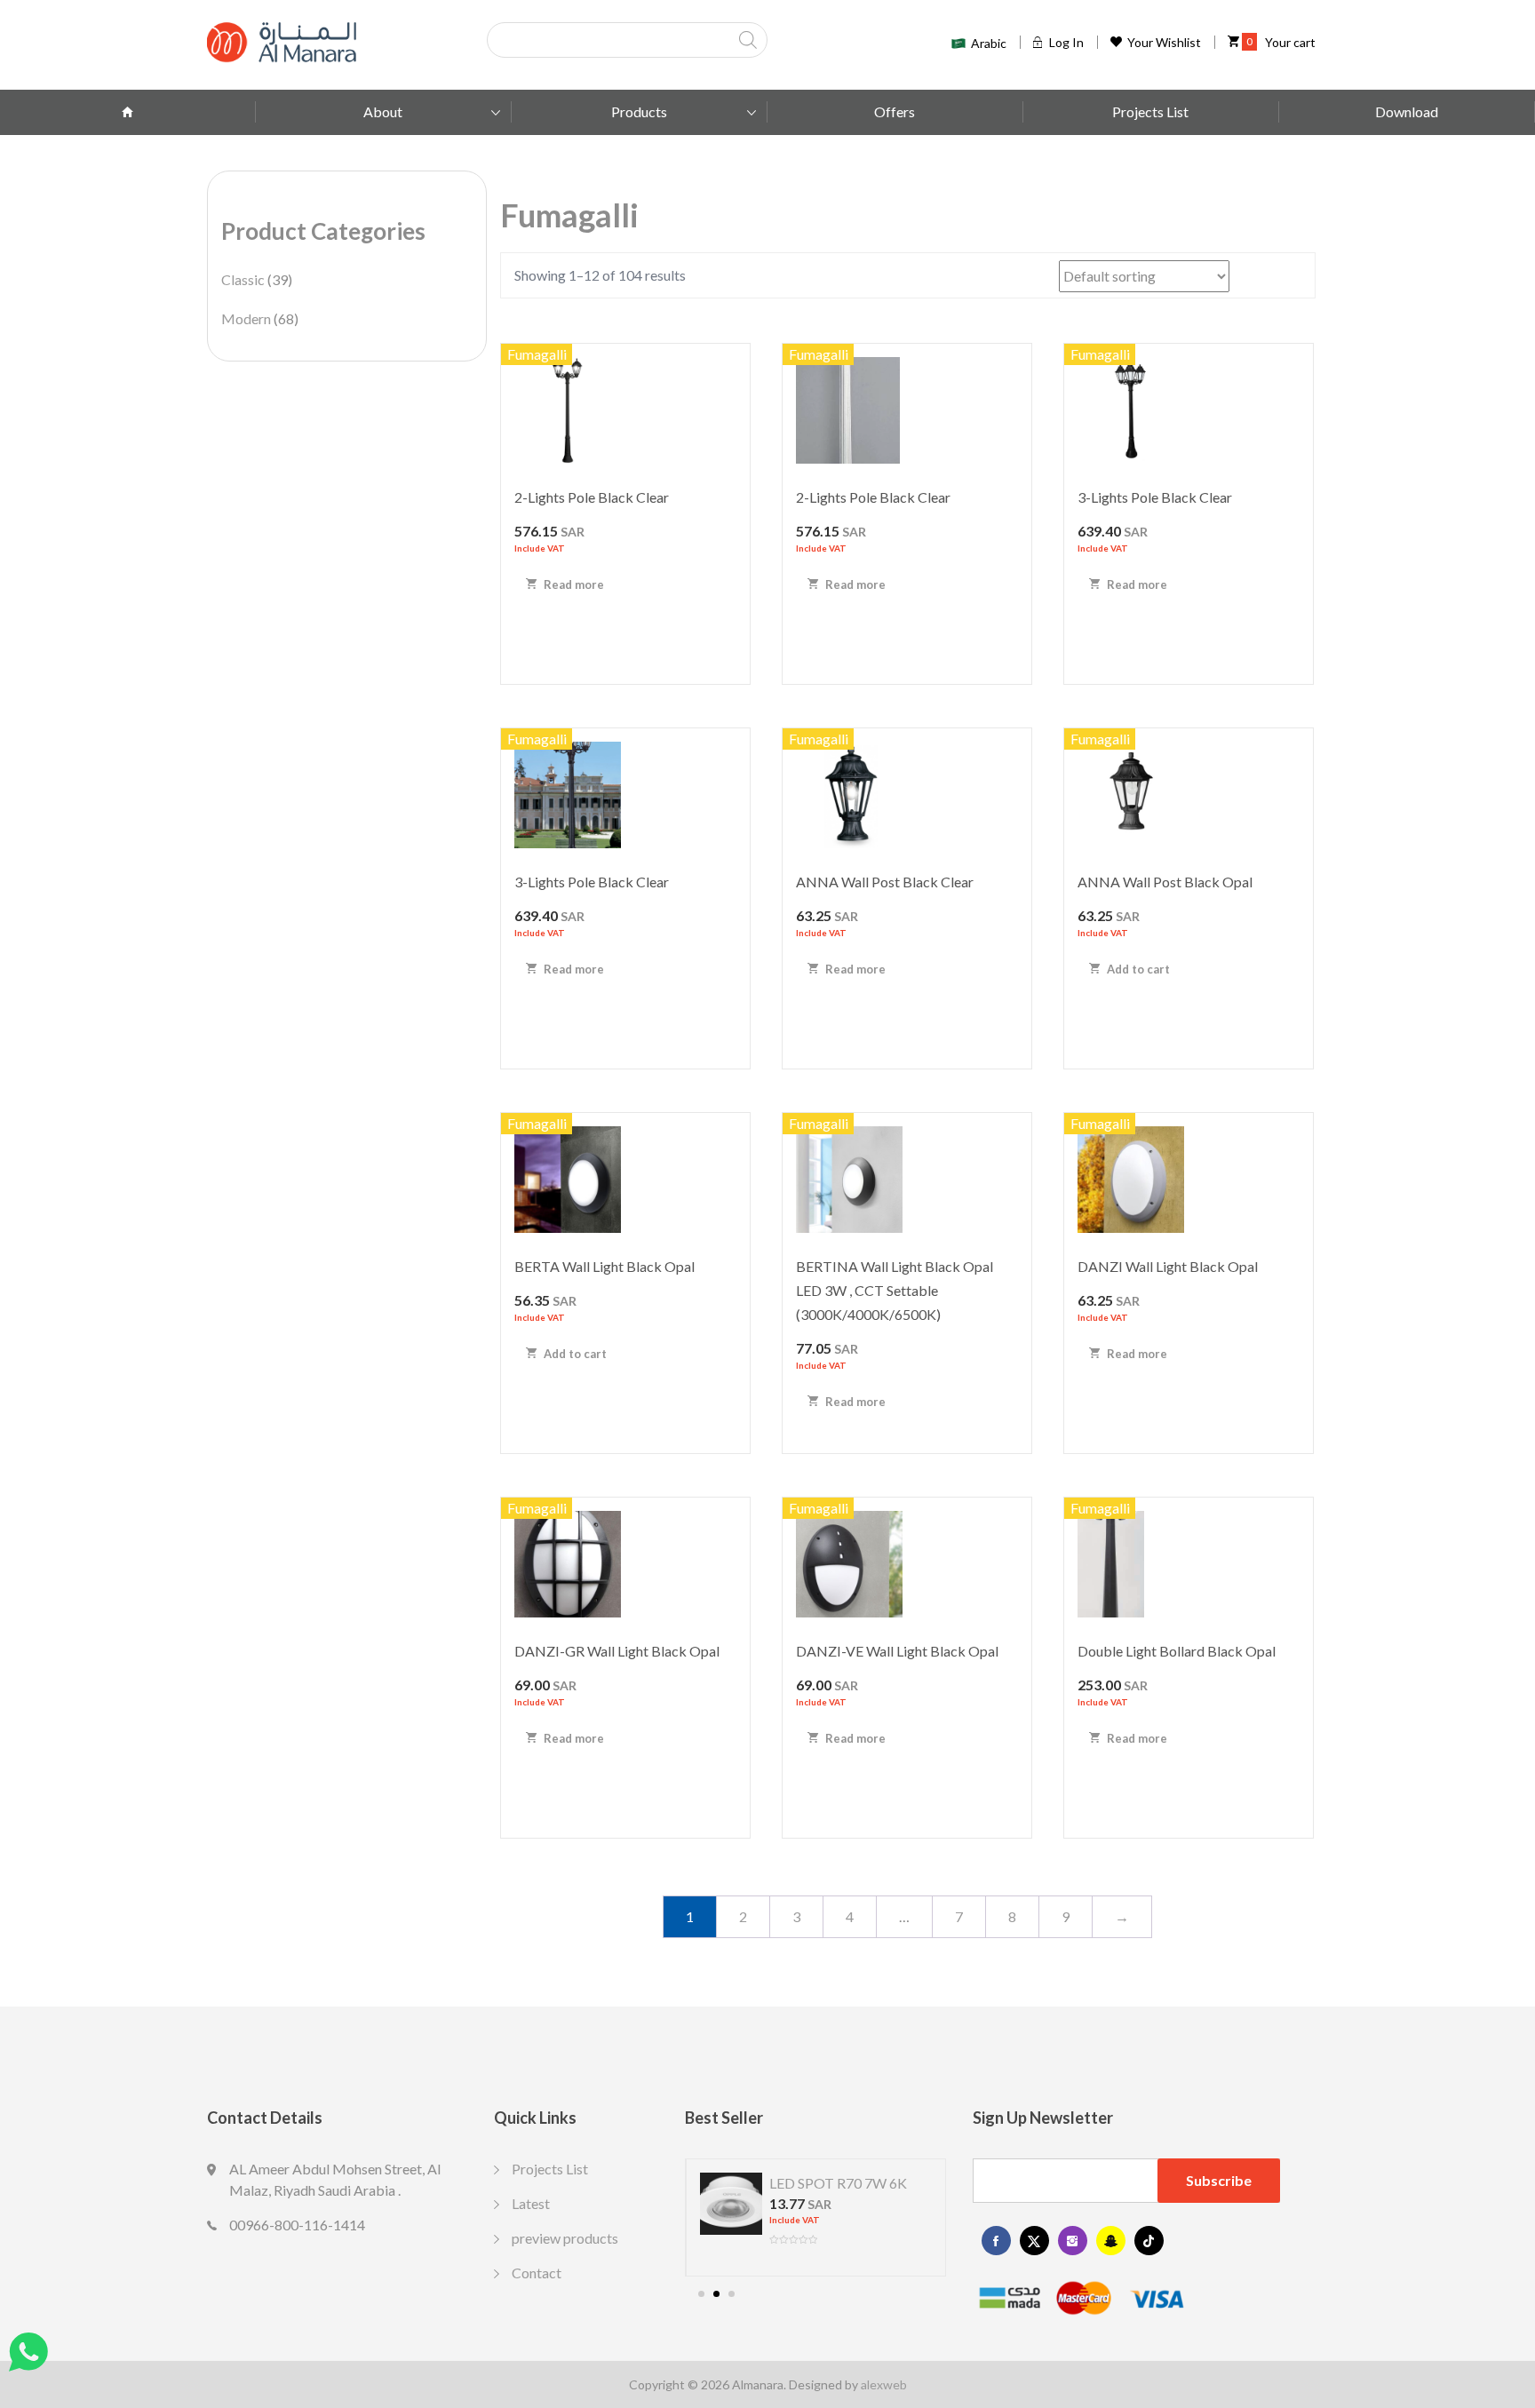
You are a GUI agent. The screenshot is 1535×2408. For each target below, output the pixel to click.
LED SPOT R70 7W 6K (838, 2183)
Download (1407, 111)
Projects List (1150, 111)
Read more (573, 584)
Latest (531, 2203)
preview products (565, 2238)
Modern (246, 318)
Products (639, 111)
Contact (537, 2273)
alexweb (884, 2384)
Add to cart (1137, 969)
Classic (243, 279)
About (383, 111)
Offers (895, 111)
